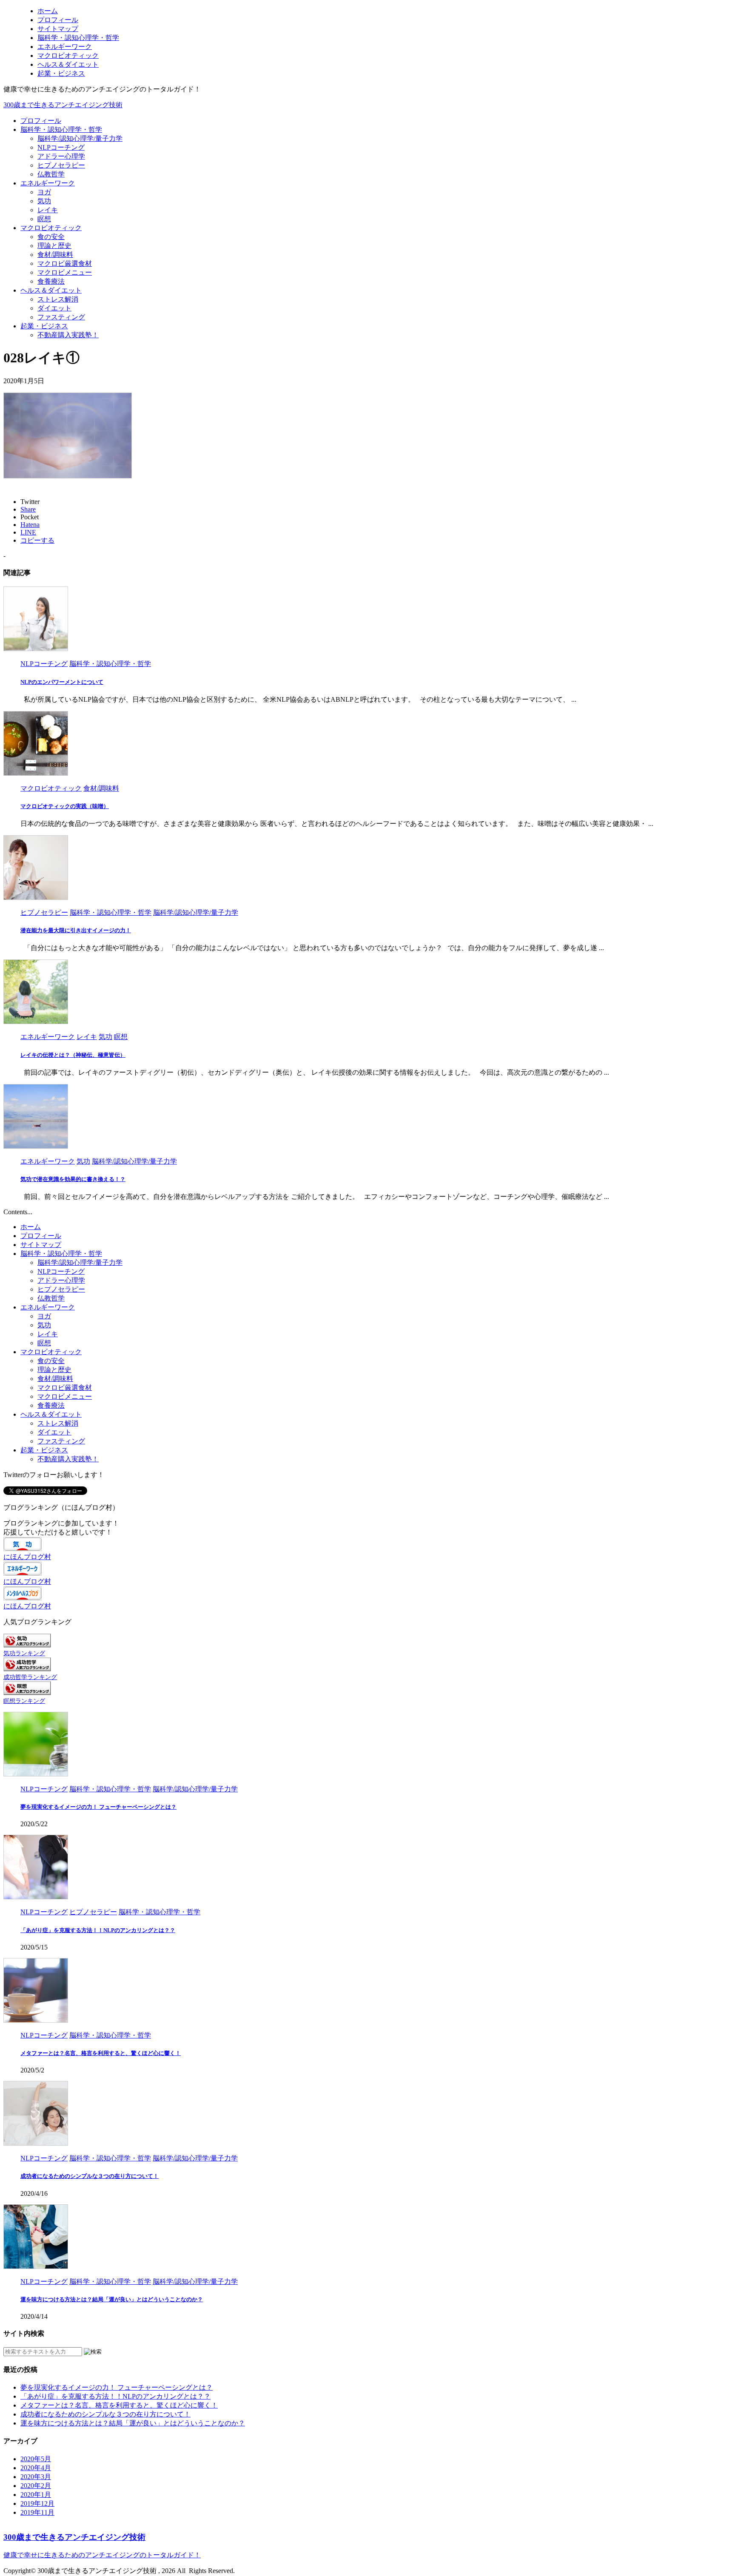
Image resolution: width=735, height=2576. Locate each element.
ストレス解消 (58, 299)
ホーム (31, 1227)
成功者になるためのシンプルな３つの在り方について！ (90, 2176)
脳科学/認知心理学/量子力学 (80, 138)
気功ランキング (24, 1653)
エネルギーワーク (48, 183)
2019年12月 (37, 2503)
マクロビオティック (51, 228)
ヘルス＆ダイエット (51, 290)
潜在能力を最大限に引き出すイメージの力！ (76, 930)
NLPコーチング (61, 147)
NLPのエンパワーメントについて (62, 682)
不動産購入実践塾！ (68, 335)
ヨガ (44, 192)
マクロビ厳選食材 (65, 263)
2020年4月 (36, 2468)
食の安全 (51, 237)
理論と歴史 (54, 246)
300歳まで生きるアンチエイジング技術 (63, 105)
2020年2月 (36, 2486)
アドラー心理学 (61, 156)
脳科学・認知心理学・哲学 (61, 130)
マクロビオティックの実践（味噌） (65, 806)
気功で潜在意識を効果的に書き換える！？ (73, 1179)
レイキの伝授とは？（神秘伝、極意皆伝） (73, 1055)
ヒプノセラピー (61, 165)
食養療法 (51, 281)
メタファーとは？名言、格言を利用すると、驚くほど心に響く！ (101, 2053)
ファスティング (61, 317)
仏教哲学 (51, 174)
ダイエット (54, 308)
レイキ (48, 210)
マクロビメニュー (65, 272)
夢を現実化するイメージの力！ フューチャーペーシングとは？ (98, 1807)
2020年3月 (36, 2477)
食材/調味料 (55, 255)
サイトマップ (41, 1245)
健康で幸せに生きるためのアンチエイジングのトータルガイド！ (102, 2555)
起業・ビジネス (44, 326)
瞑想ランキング (24, 1701)
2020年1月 (36, 2495)
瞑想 (44, 219)
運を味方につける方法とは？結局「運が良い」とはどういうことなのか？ (112, 2299)
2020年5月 (36, 2459)
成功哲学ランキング (30, 1677)
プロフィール (41, 121)
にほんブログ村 (27, 1557)
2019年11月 (37, 2512)
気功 (44, 201)
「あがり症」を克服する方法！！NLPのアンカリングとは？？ (98, 1930)
